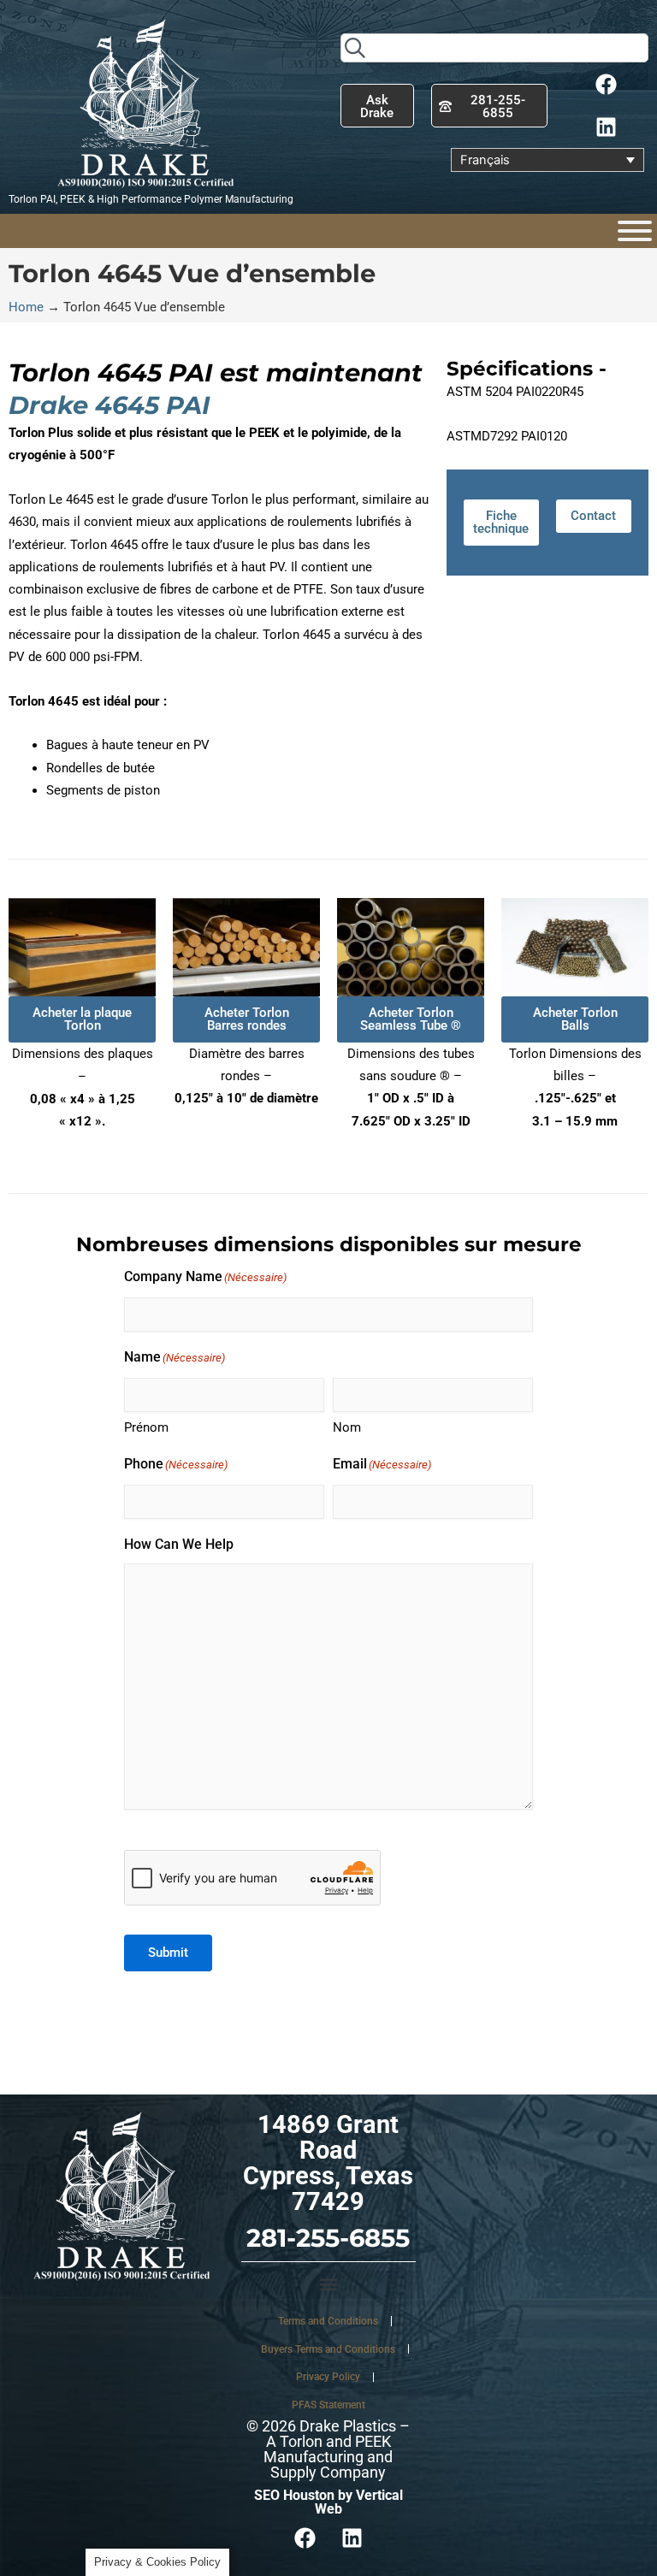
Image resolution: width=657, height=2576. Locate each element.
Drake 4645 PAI (109, 405)
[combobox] (494, 48)
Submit (168, 1953)
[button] (328, 2285)
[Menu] (635, 231)
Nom (347, 1427)
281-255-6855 (328, 2238)
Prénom (146, 1427)
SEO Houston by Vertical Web (328, 2502)
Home (26, 307)
